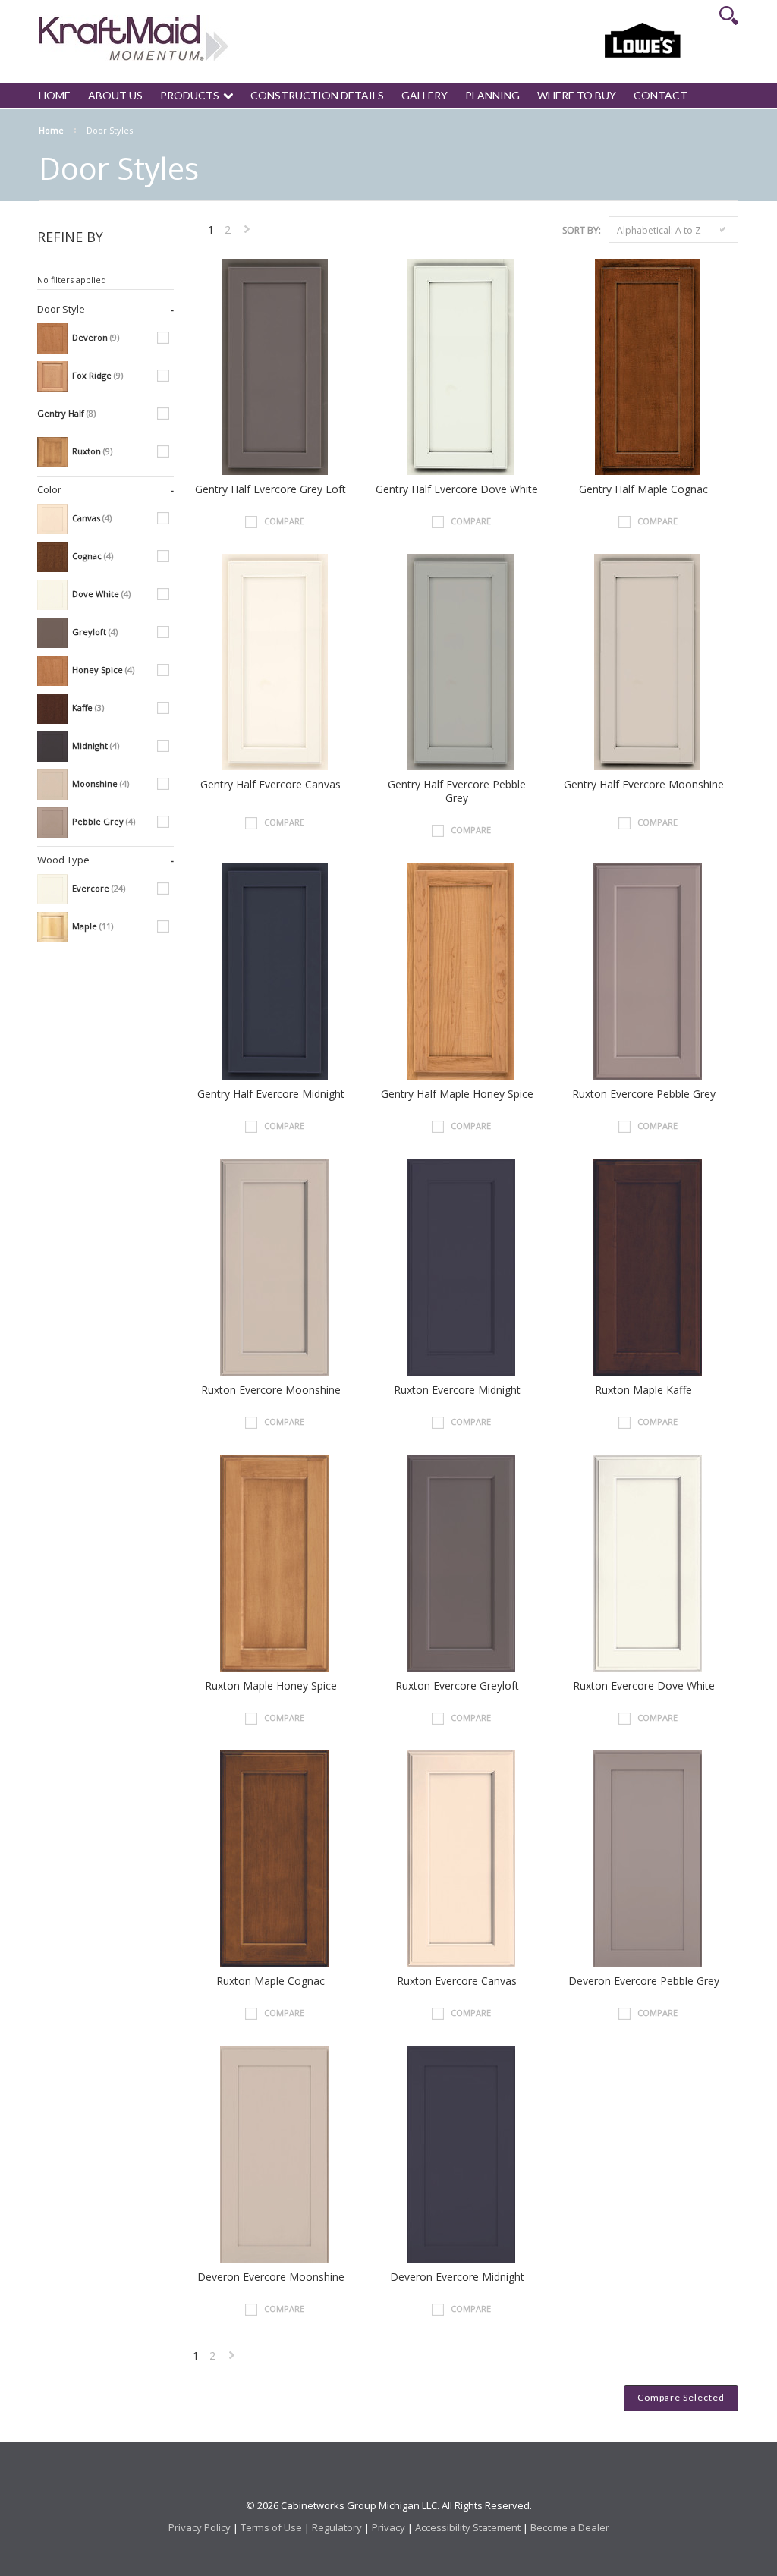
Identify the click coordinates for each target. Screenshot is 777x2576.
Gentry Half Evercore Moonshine (644, 785)
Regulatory (337, 2527)
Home (51, 130)
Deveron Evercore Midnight (457, 2277)
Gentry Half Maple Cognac (643, 489)
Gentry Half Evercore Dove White (457, 489)
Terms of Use (271, 2527)
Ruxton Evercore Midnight (457, 1390)
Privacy (388, 2527)
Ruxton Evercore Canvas (457, 1981)
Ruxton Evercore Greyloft (457, 1686)
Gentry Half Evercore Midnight (271, 1094)
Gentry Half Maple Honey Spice (457, 1094)
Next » (247, 233)
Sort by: (582, 230)
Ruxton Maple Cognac (271, 1981)
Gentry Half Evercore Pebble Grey (457, 791)
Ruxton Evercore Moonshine (271, 1390)
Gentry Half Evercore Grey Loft (271, 489)
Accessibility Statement (468, 2527)
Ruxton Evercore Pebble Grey (644, 1094)
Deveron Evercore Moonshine (271, 2277)
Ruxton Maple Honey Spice (271, 1686)
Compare (284, 521)
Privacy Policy (200, 2527)
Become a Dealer (570, 2527)
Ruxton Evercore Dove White (644, 1686)
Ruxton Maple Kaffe (643, 1390)
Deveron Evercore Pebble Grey (644, 1981)
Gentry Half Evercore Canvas (271, 785)
